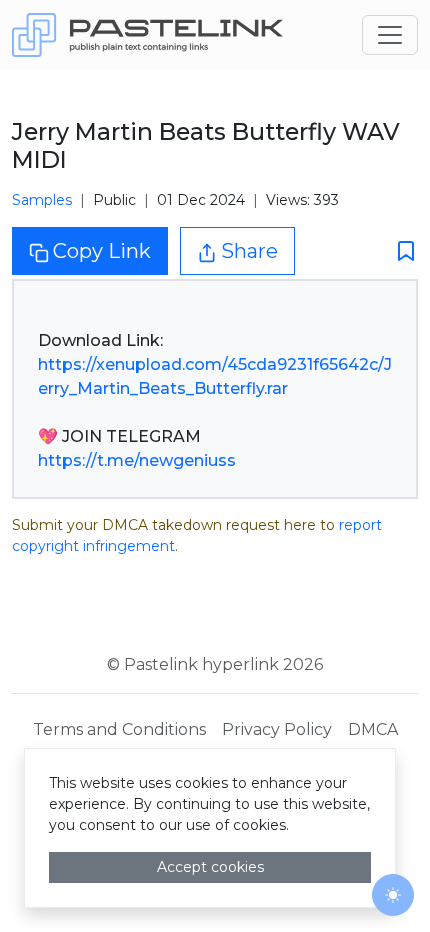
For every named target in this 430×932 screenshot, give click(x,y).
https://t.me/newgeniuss (137, 460)
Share (249, 251)
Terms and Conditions (119, 729)
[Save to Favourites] (400, 251)
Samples (42, 200)
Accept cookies (210, 867)
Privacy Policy (277, 729)
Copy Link (102, 251)
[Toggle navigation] (390, 35)
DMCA (373, 729)
